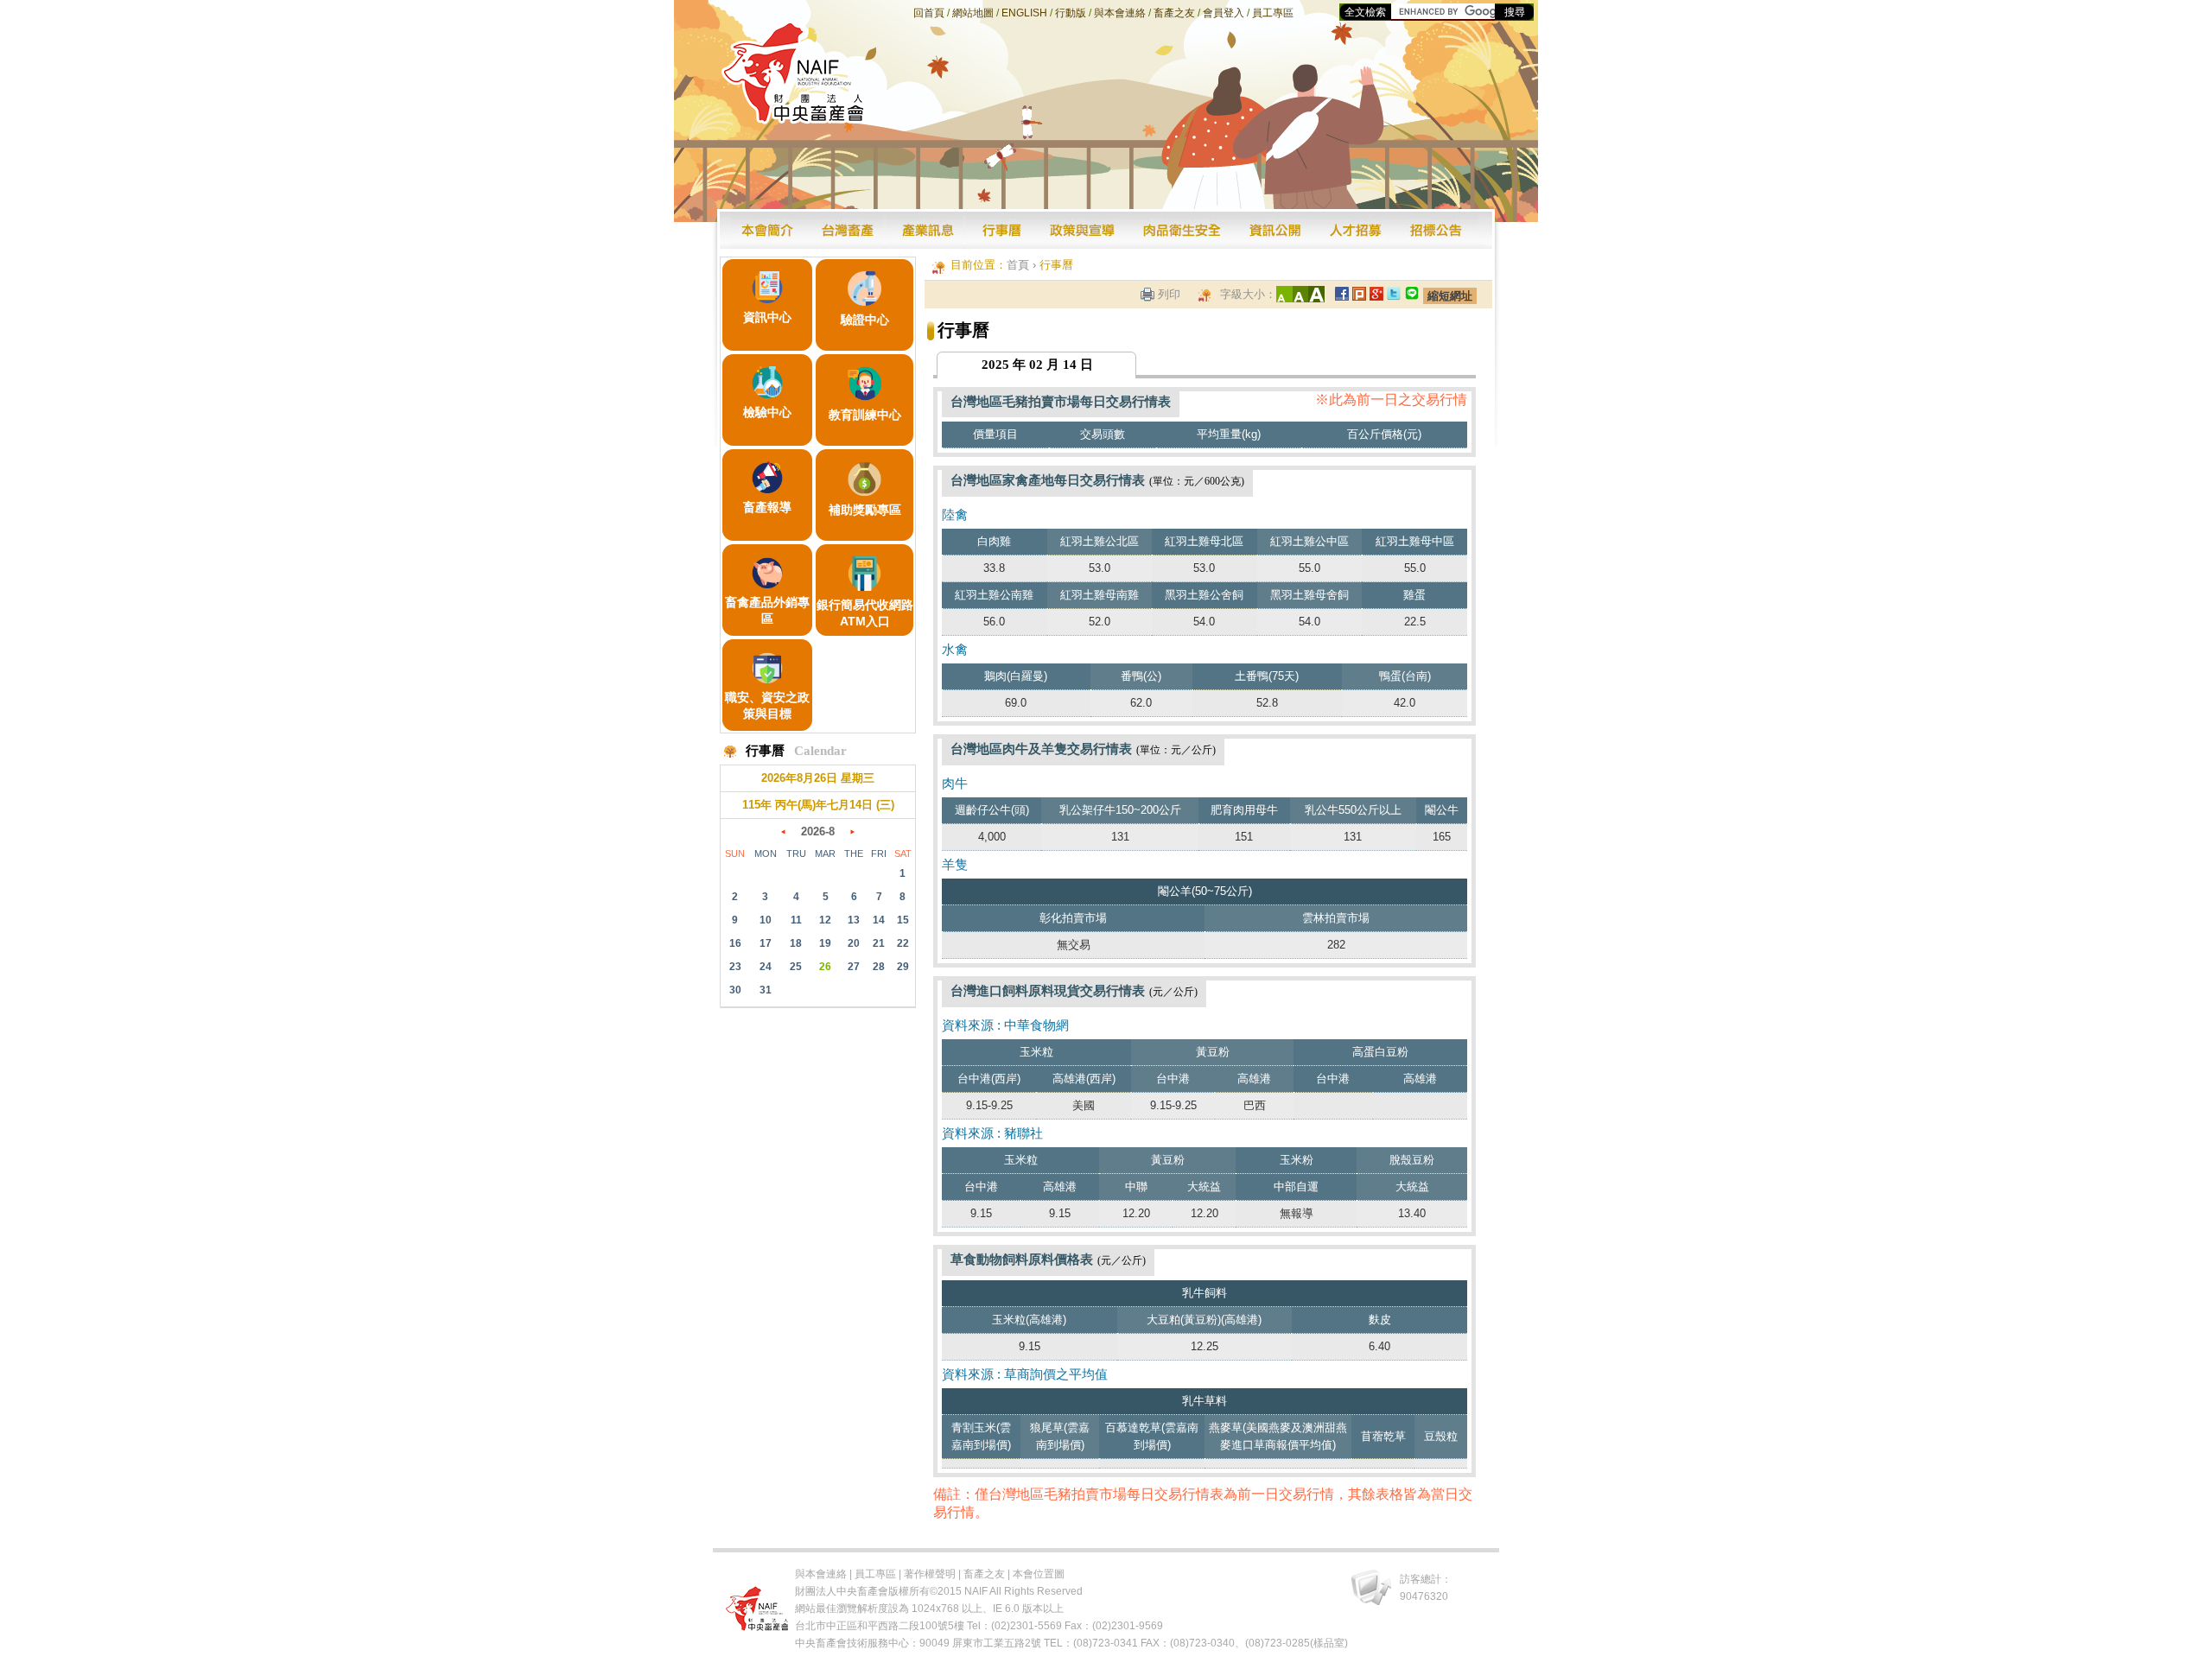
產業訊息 (926, 230)
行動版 (1071, 13)
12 (825, 920)
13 (854, 920)
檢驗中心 (767, 412)
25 (796, 967)
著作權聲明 (930, 1574)
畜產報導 (767, 507)
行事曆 (1002, 230)
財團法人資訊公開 (1275, 230)
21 (879, 943)
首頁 (1018, 265)
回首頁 (929, 13)
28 (879, 967)
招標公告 (1438, 230)
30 (735, 990)
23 (735, 967)
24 (766, 967)
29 (903, 967)
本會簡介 (769, 230)
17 (766, 943)
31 (766, 990)
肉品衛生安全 (1182, 230)
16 (735, 943)
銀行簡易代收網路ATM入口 (865, 613)
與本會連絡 (1120, 13)
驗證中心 (865, 320)
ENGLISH (1024, 13)
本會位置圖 (1039, 1574)
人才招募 (1357, 230)
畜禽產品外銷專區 (767, 610)
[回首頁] (794, 119)
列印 (1169, 294)
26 (825, 967)
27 (854, 967)
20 (854, 943)
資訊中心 (767, 317)
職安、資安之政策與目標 (767, 705)
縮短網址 (1450, 296)
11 (796, 920)
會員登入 (1224, 13)
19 (825, 943)
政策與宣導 (1083, 230)
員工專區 (1273, 13)
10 (766, 920)
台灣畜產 (847, 230)
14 (879, 920)
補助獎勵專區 (865, 510)
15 (903, 920)
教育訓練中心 (865, 415)
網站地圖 (973, 13)
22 (903, 943)
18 (796, 943)
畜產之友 (1174, 13)
